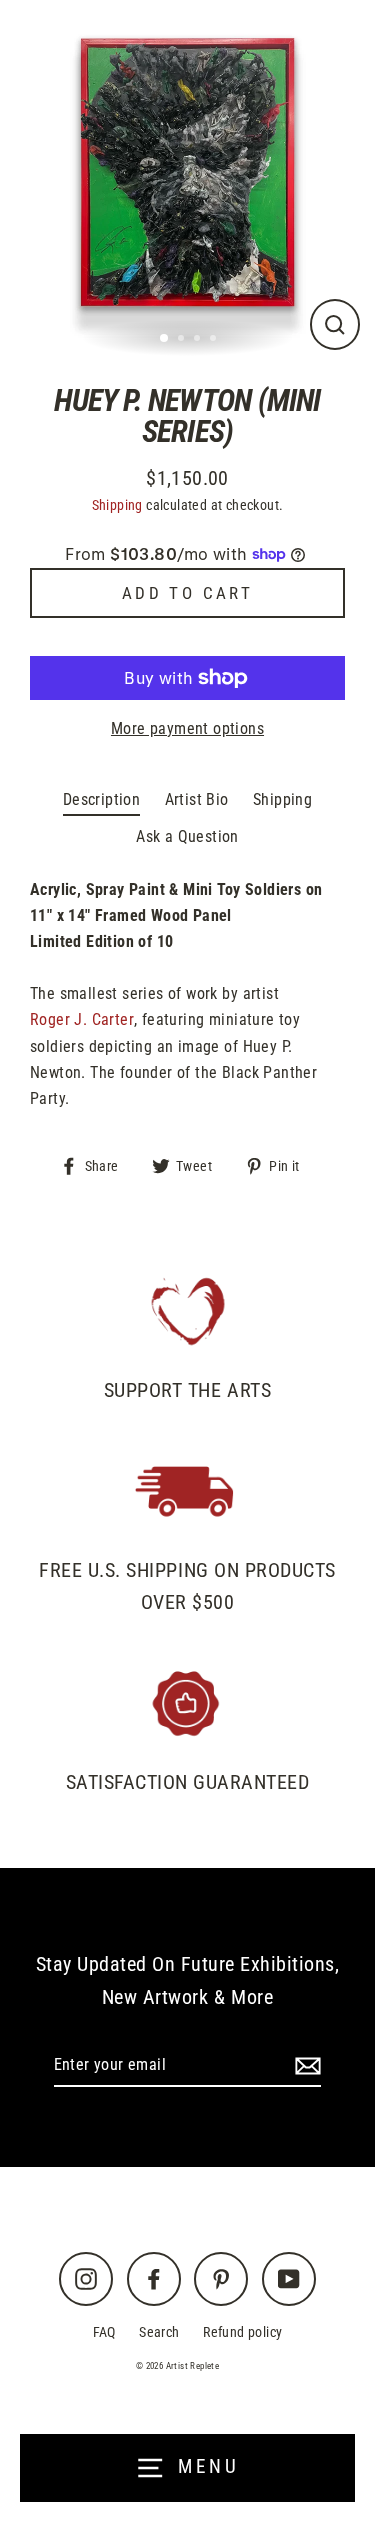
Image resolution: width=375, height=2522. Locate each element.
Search (159, 2332)
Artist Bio (197, 799)
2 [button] (183, 340)
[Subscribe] (305, 2066)
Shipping (117, 505)
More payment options (187, 728)
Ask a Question (187, 836)
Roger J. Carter (82, 1019)
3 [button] (199, 340)
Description (101, 799)
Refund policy (242, 2332)
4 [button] (215, 340)
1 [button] (165, 339)
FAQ (104, 2332)
